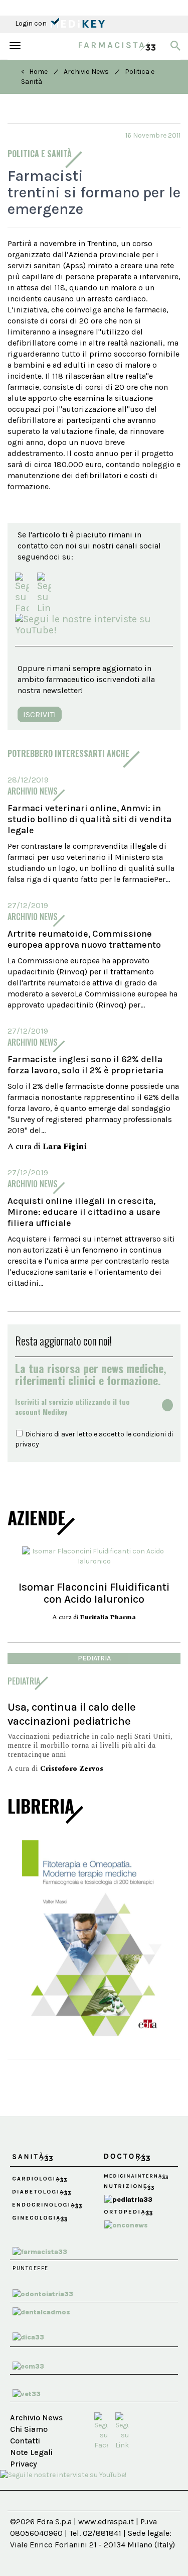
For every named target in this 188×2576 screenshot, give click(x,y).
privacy (27, 1444)
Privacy (24, 2464)
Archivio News (86, 72)
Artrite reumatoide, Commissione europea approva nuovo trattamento (84, 939)
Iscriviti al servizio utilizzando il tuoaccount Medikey (72, 1407)
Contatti (25, 2441)
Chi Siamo (29, 2429)
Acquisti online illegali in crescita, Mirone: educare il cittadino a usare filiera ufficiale (84, 1212)
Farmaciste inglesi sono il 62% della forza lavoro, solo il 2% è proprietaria (85, 1065)
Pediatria (94, 1658)
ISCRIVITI (40, 714)
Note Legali (31, 2452)
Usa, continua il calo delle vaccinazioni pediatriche (72, 1714)
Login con (32, 23)
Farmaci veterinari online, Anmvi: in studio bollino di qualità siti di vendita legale (89, 819)
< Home (34, 72)
